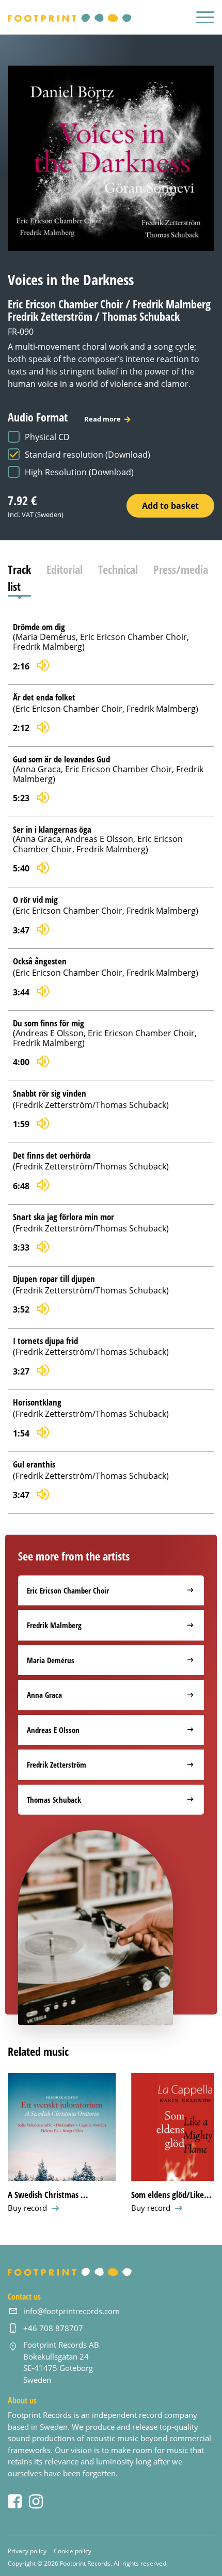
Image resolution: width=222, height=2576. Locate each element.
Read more (102, 419)
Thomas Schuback (54, 1800)
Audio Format (64, 417)
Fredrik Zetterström (57, 1765)
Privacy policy (27, 2551)
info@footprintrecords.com (72, 2311)
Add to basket (170, 506)
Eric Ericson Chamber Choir (68, 1590)
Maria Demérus (51, 1660)
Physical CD (47, 437)
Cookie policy (73, 2551)
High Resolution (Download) (79, 472)
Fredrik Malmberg (54, 1625)
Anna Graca (44, 1695)
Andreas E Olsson (53, 1730)
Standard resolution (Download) (88, 455)
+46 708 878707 (53, 2328)
